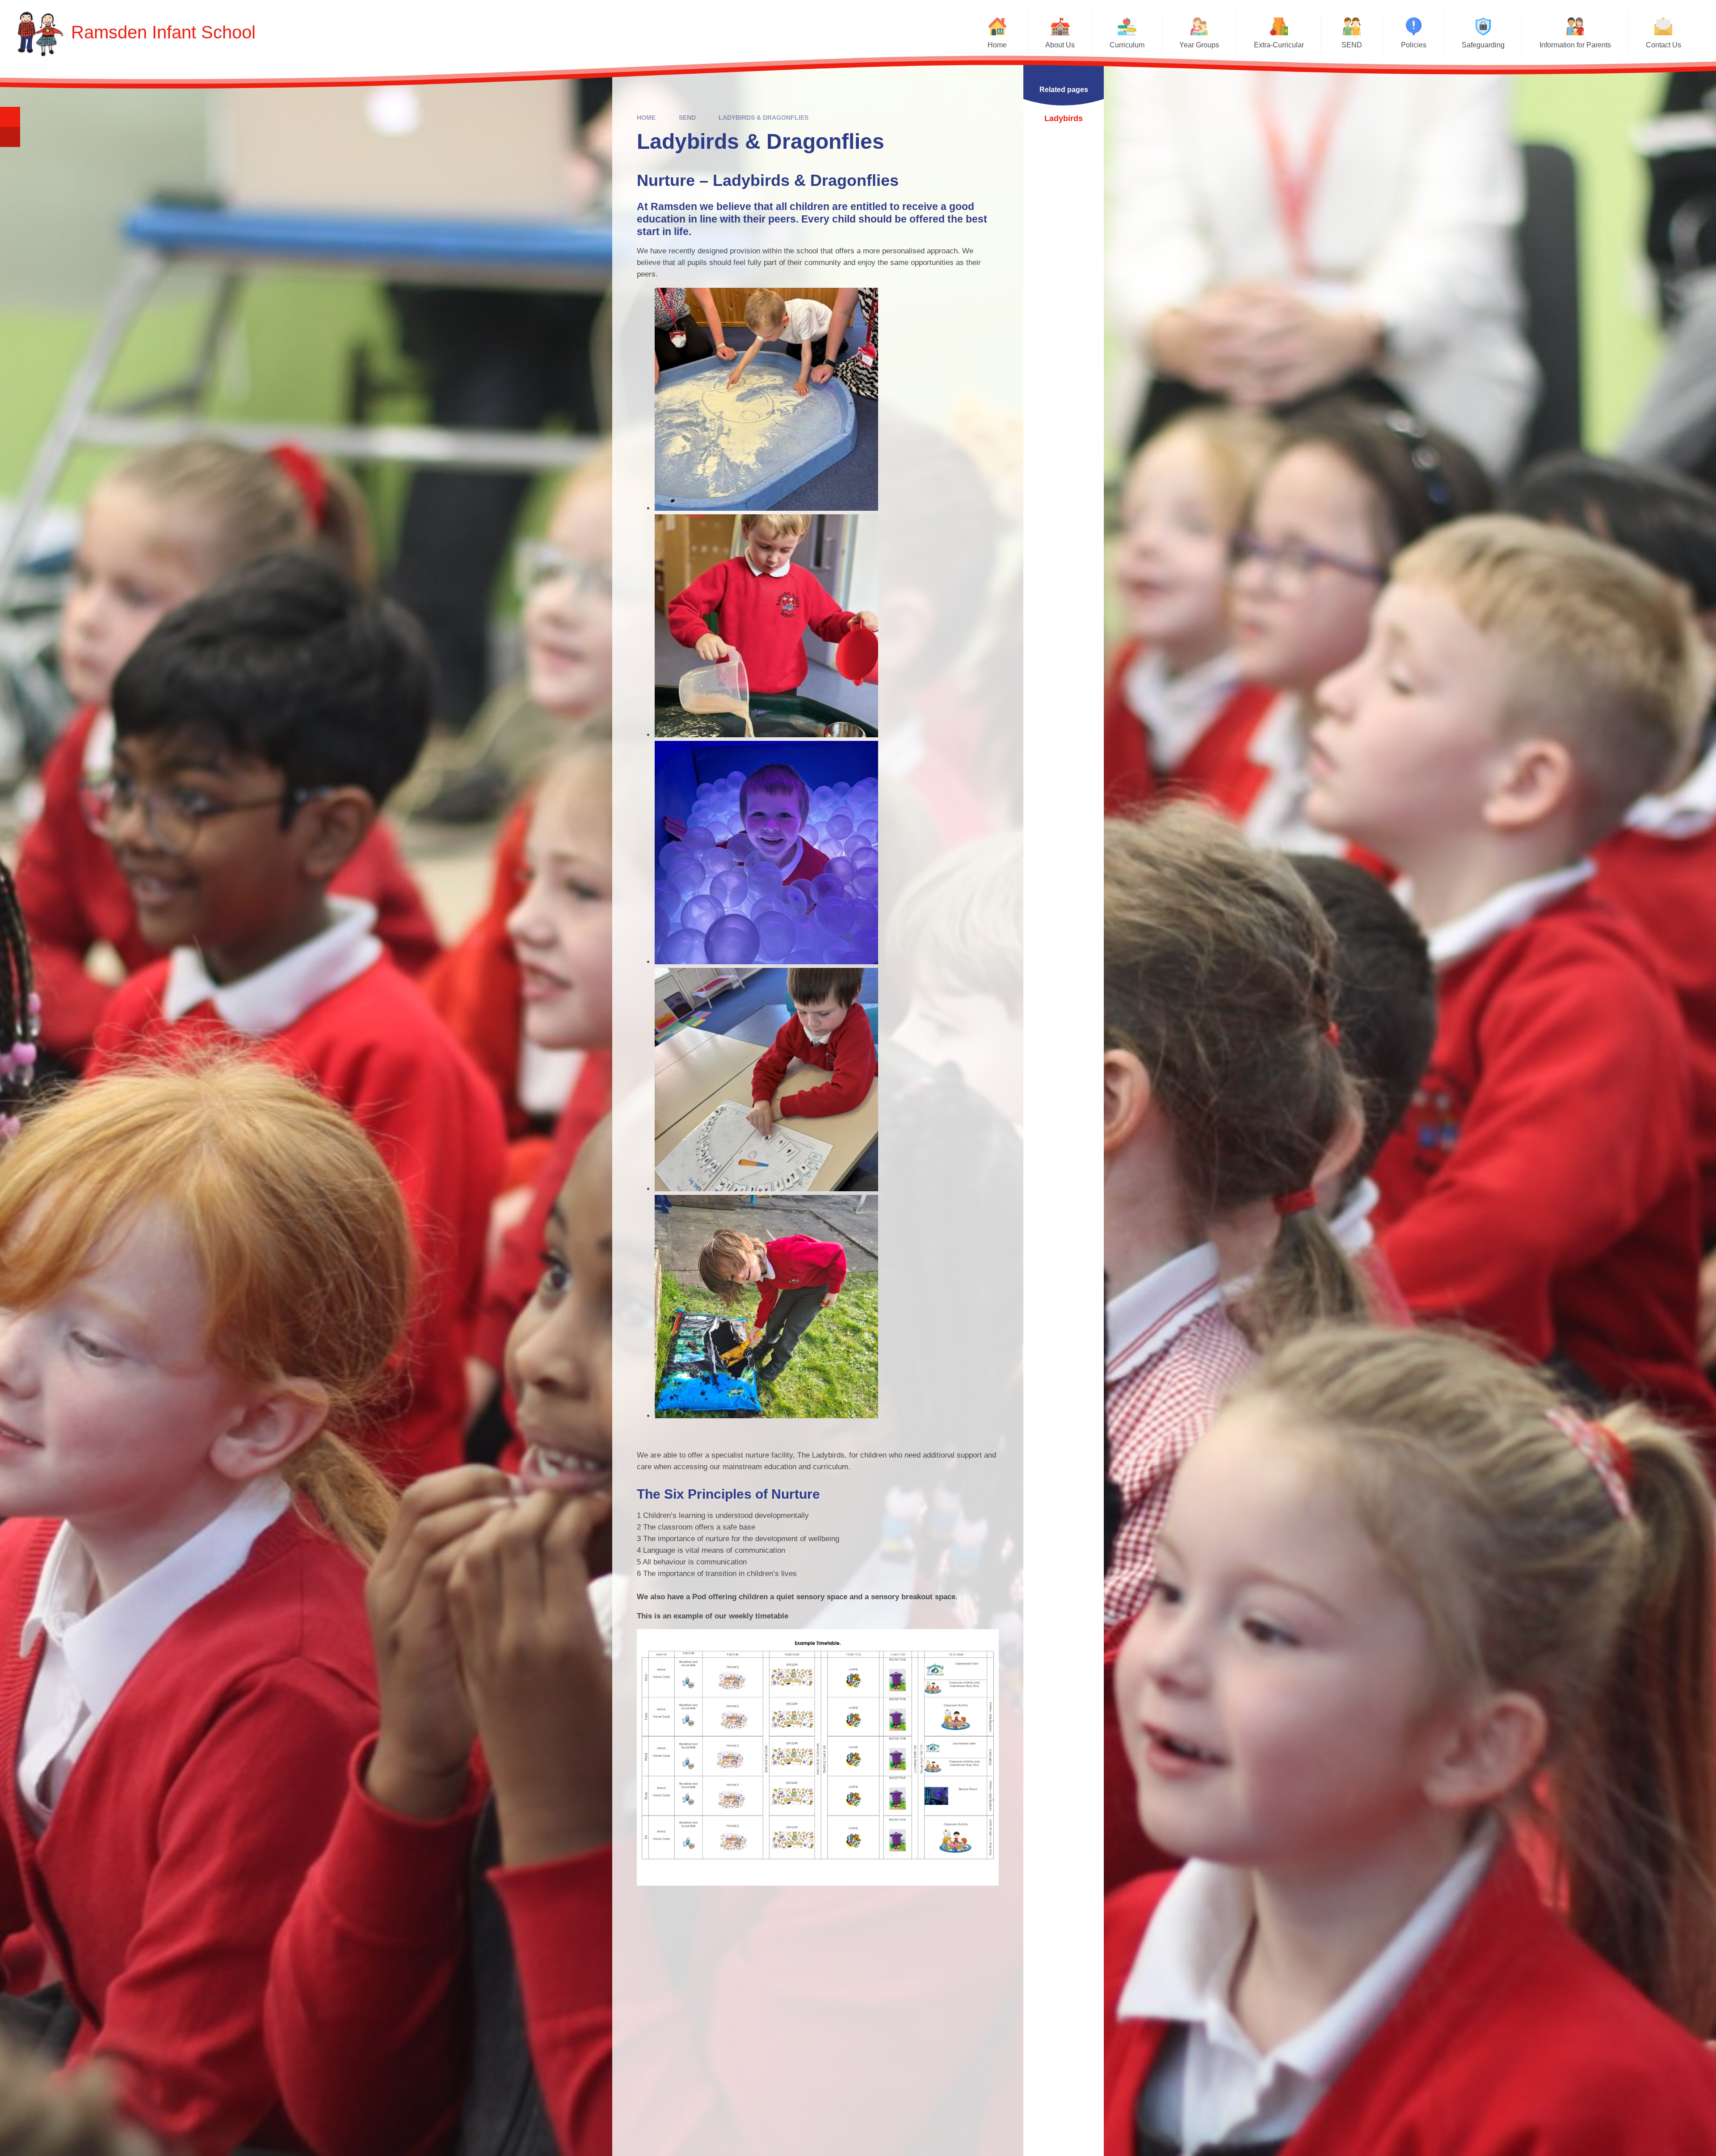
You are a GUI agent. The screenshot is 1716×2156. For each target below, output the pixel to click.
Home (646, 118)
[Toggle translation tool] (10, 137)
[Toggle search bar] (10, 117)
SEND (687, 118)
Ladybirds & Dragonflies (763, 118)
